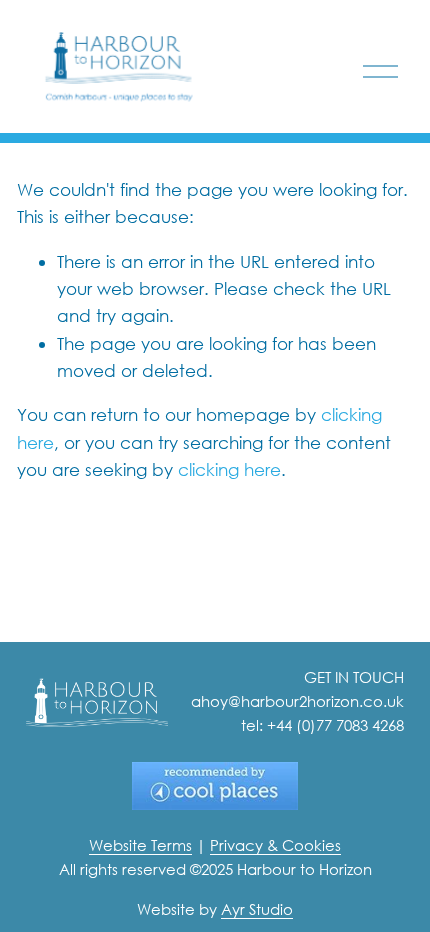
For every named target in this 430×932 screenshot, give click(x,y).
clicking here (229, 469)
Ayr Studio (257, 909)
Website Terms (140, 845)
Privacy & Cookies (275, 845)
